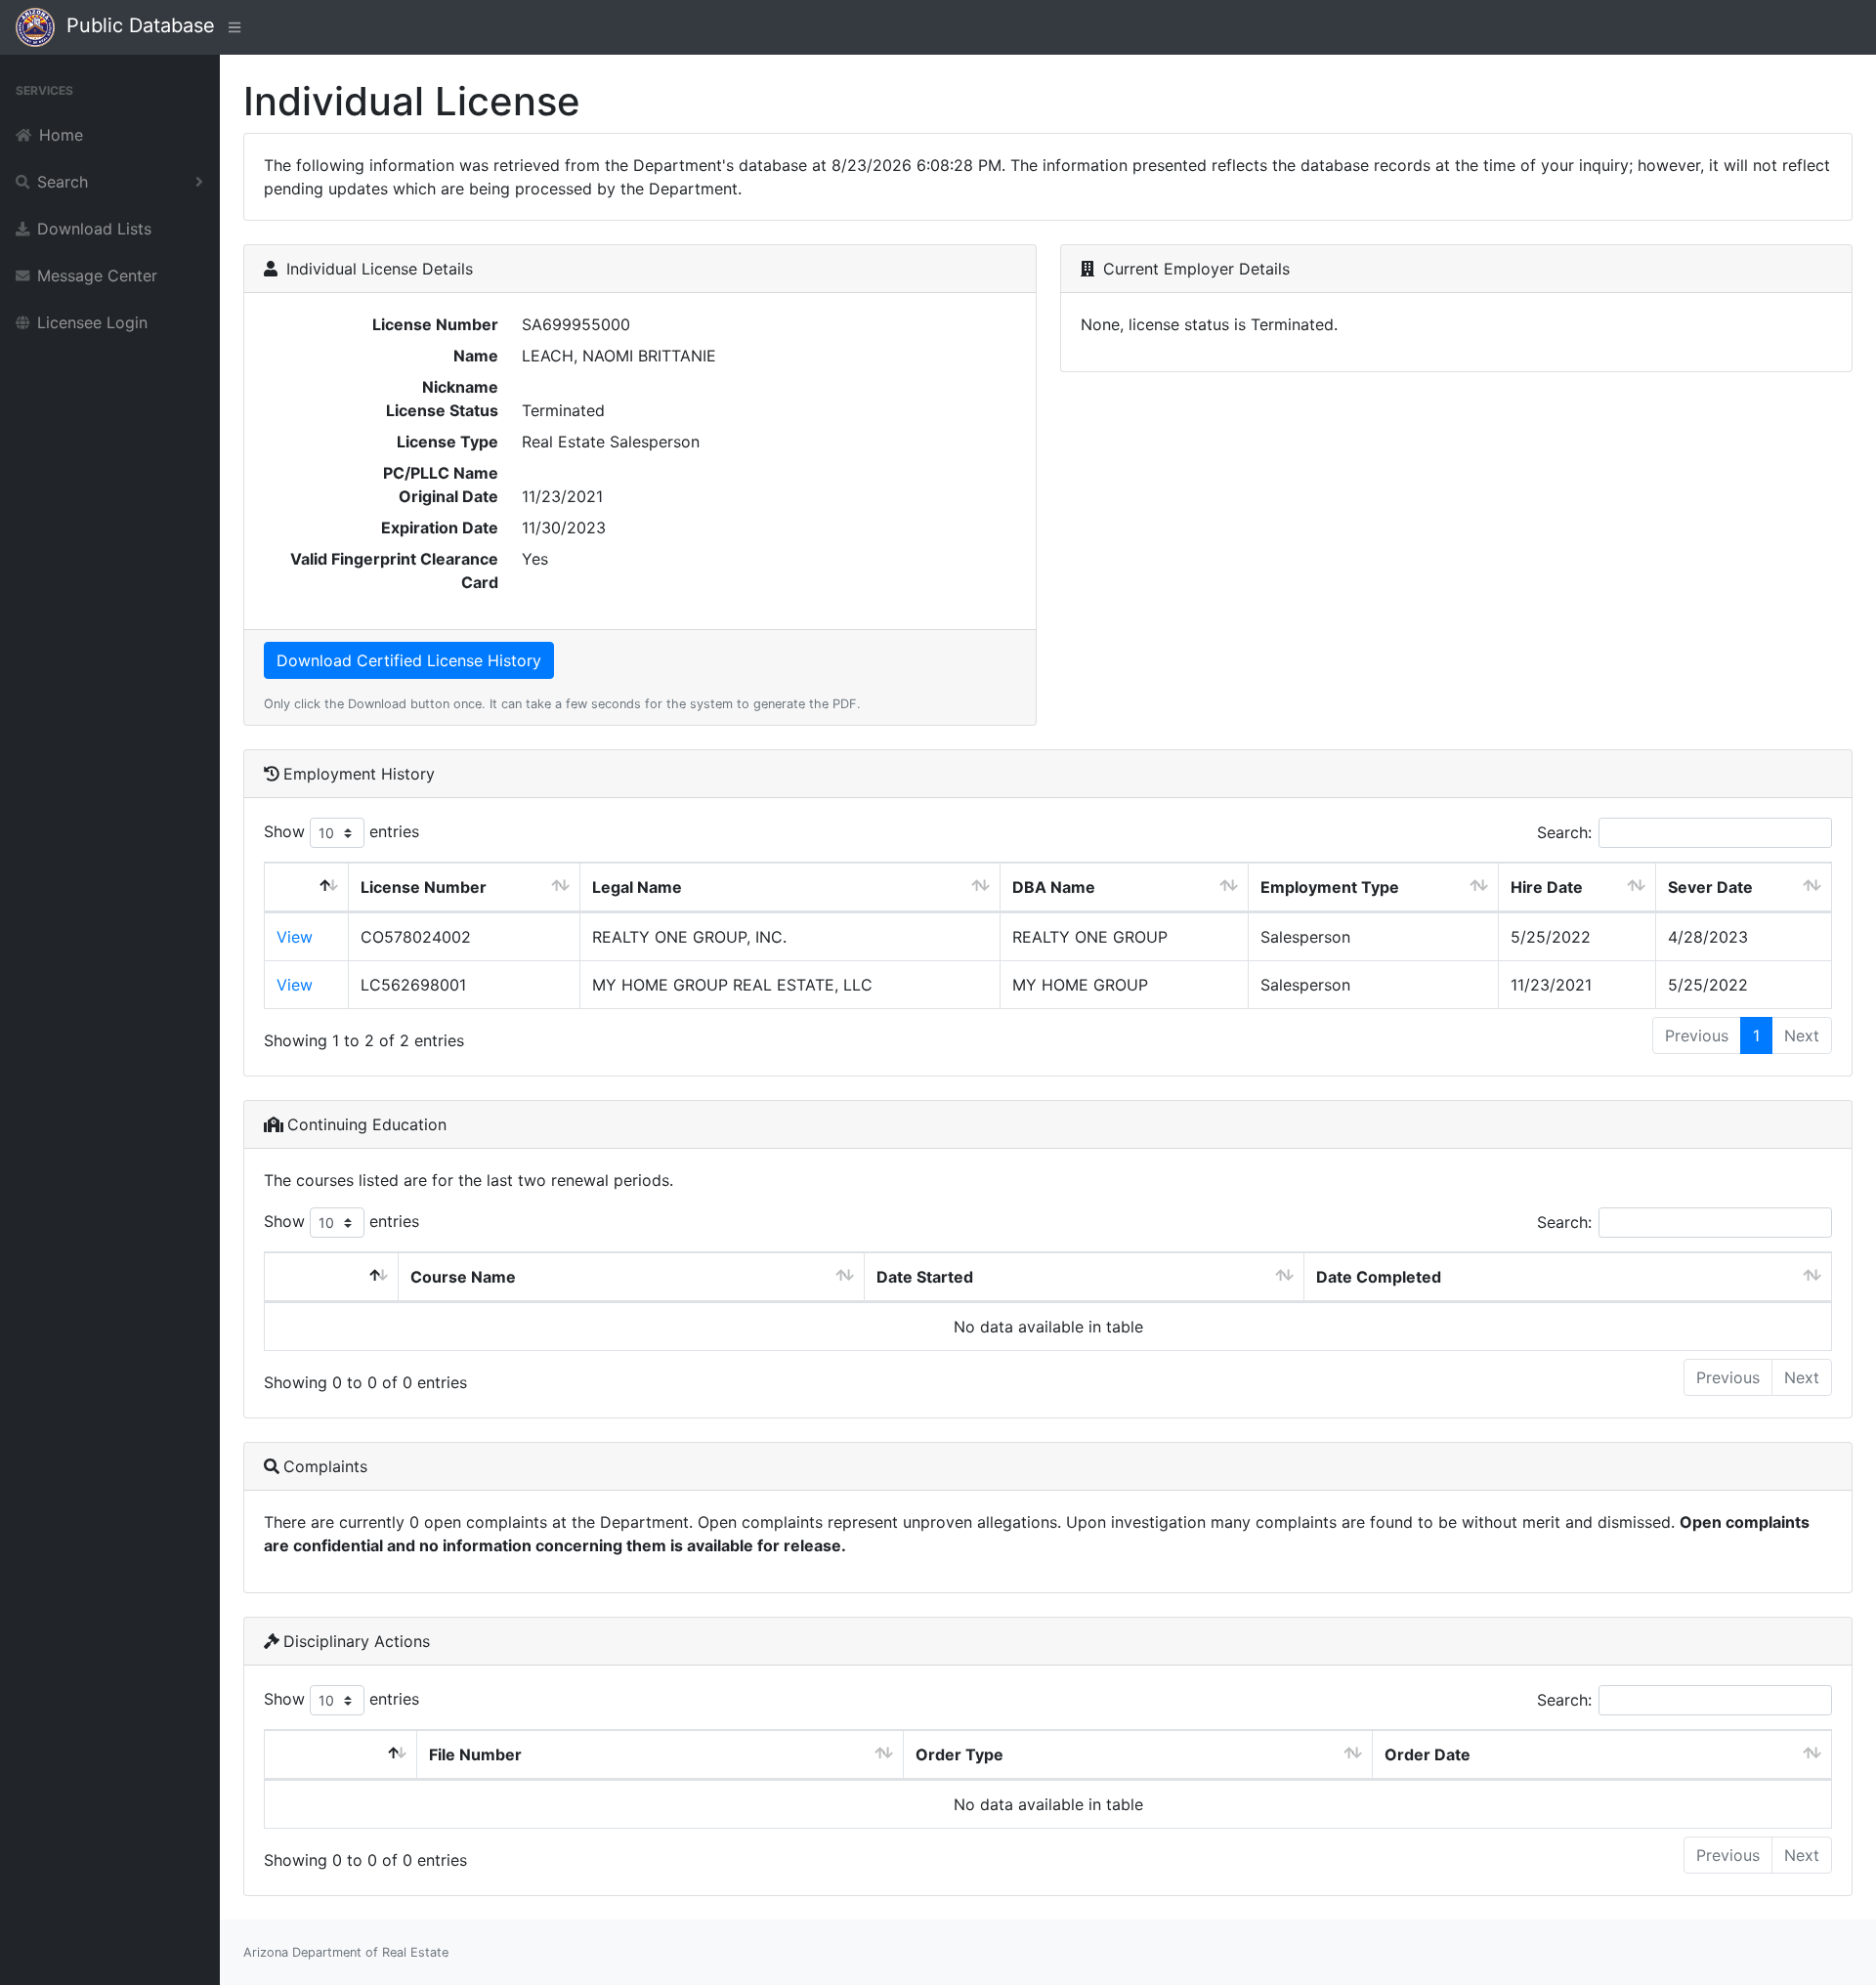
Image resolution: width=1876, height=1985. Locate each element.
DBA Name (1054, 887)
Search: (1564, 832)
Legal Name (637, 887)
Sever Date (1710, 887)
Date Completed (1379, 1277)
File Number (475, 1754)
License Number (424, 887)
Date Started (925, 1277)
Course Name (463, 1277)
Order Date (1428, 1754)
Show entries (341, 831)
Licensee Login (92, 322)
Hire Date (1547, 887)
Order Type (959, 1754)
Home (61, 135)
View (295, 937)
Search (63, 182)
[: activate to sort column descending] (307, 887)
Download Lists (94, 229)
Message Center (97, 275)
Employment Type (1330, 887)
